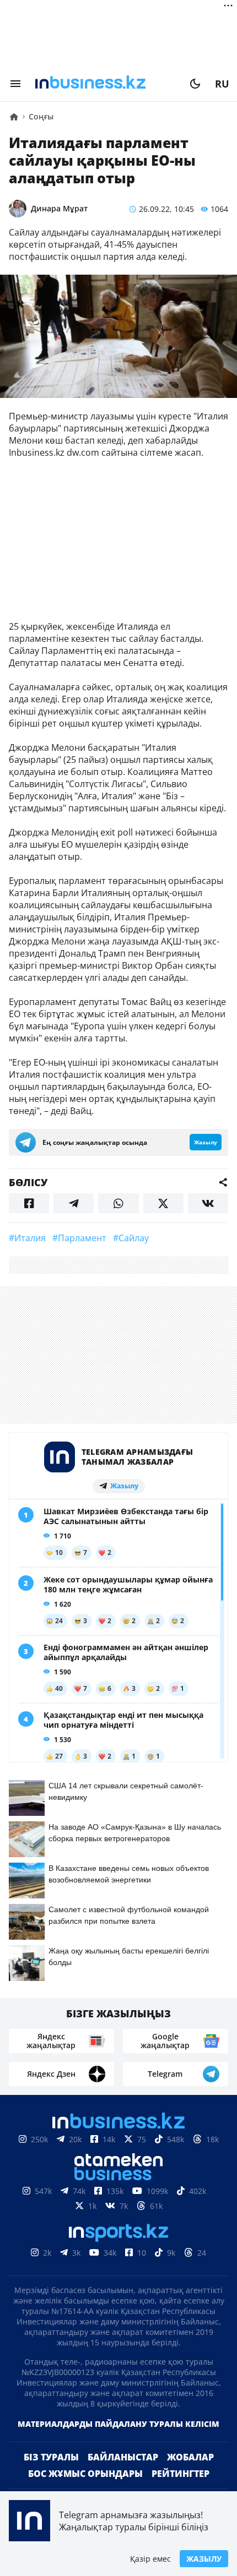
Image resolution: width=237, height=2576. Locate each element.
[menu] (15, 84)
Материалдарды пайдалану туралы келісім (118, 2424)
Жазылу (204, 2559)
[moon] (195, 84)
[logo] (105, 84)
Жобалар (190, 2457)
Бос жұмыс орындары (85, 2474)
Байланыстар (123, 2457)
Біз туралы (51, 2457)
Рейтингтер (181, 2474)
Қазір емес (150, 2559)
